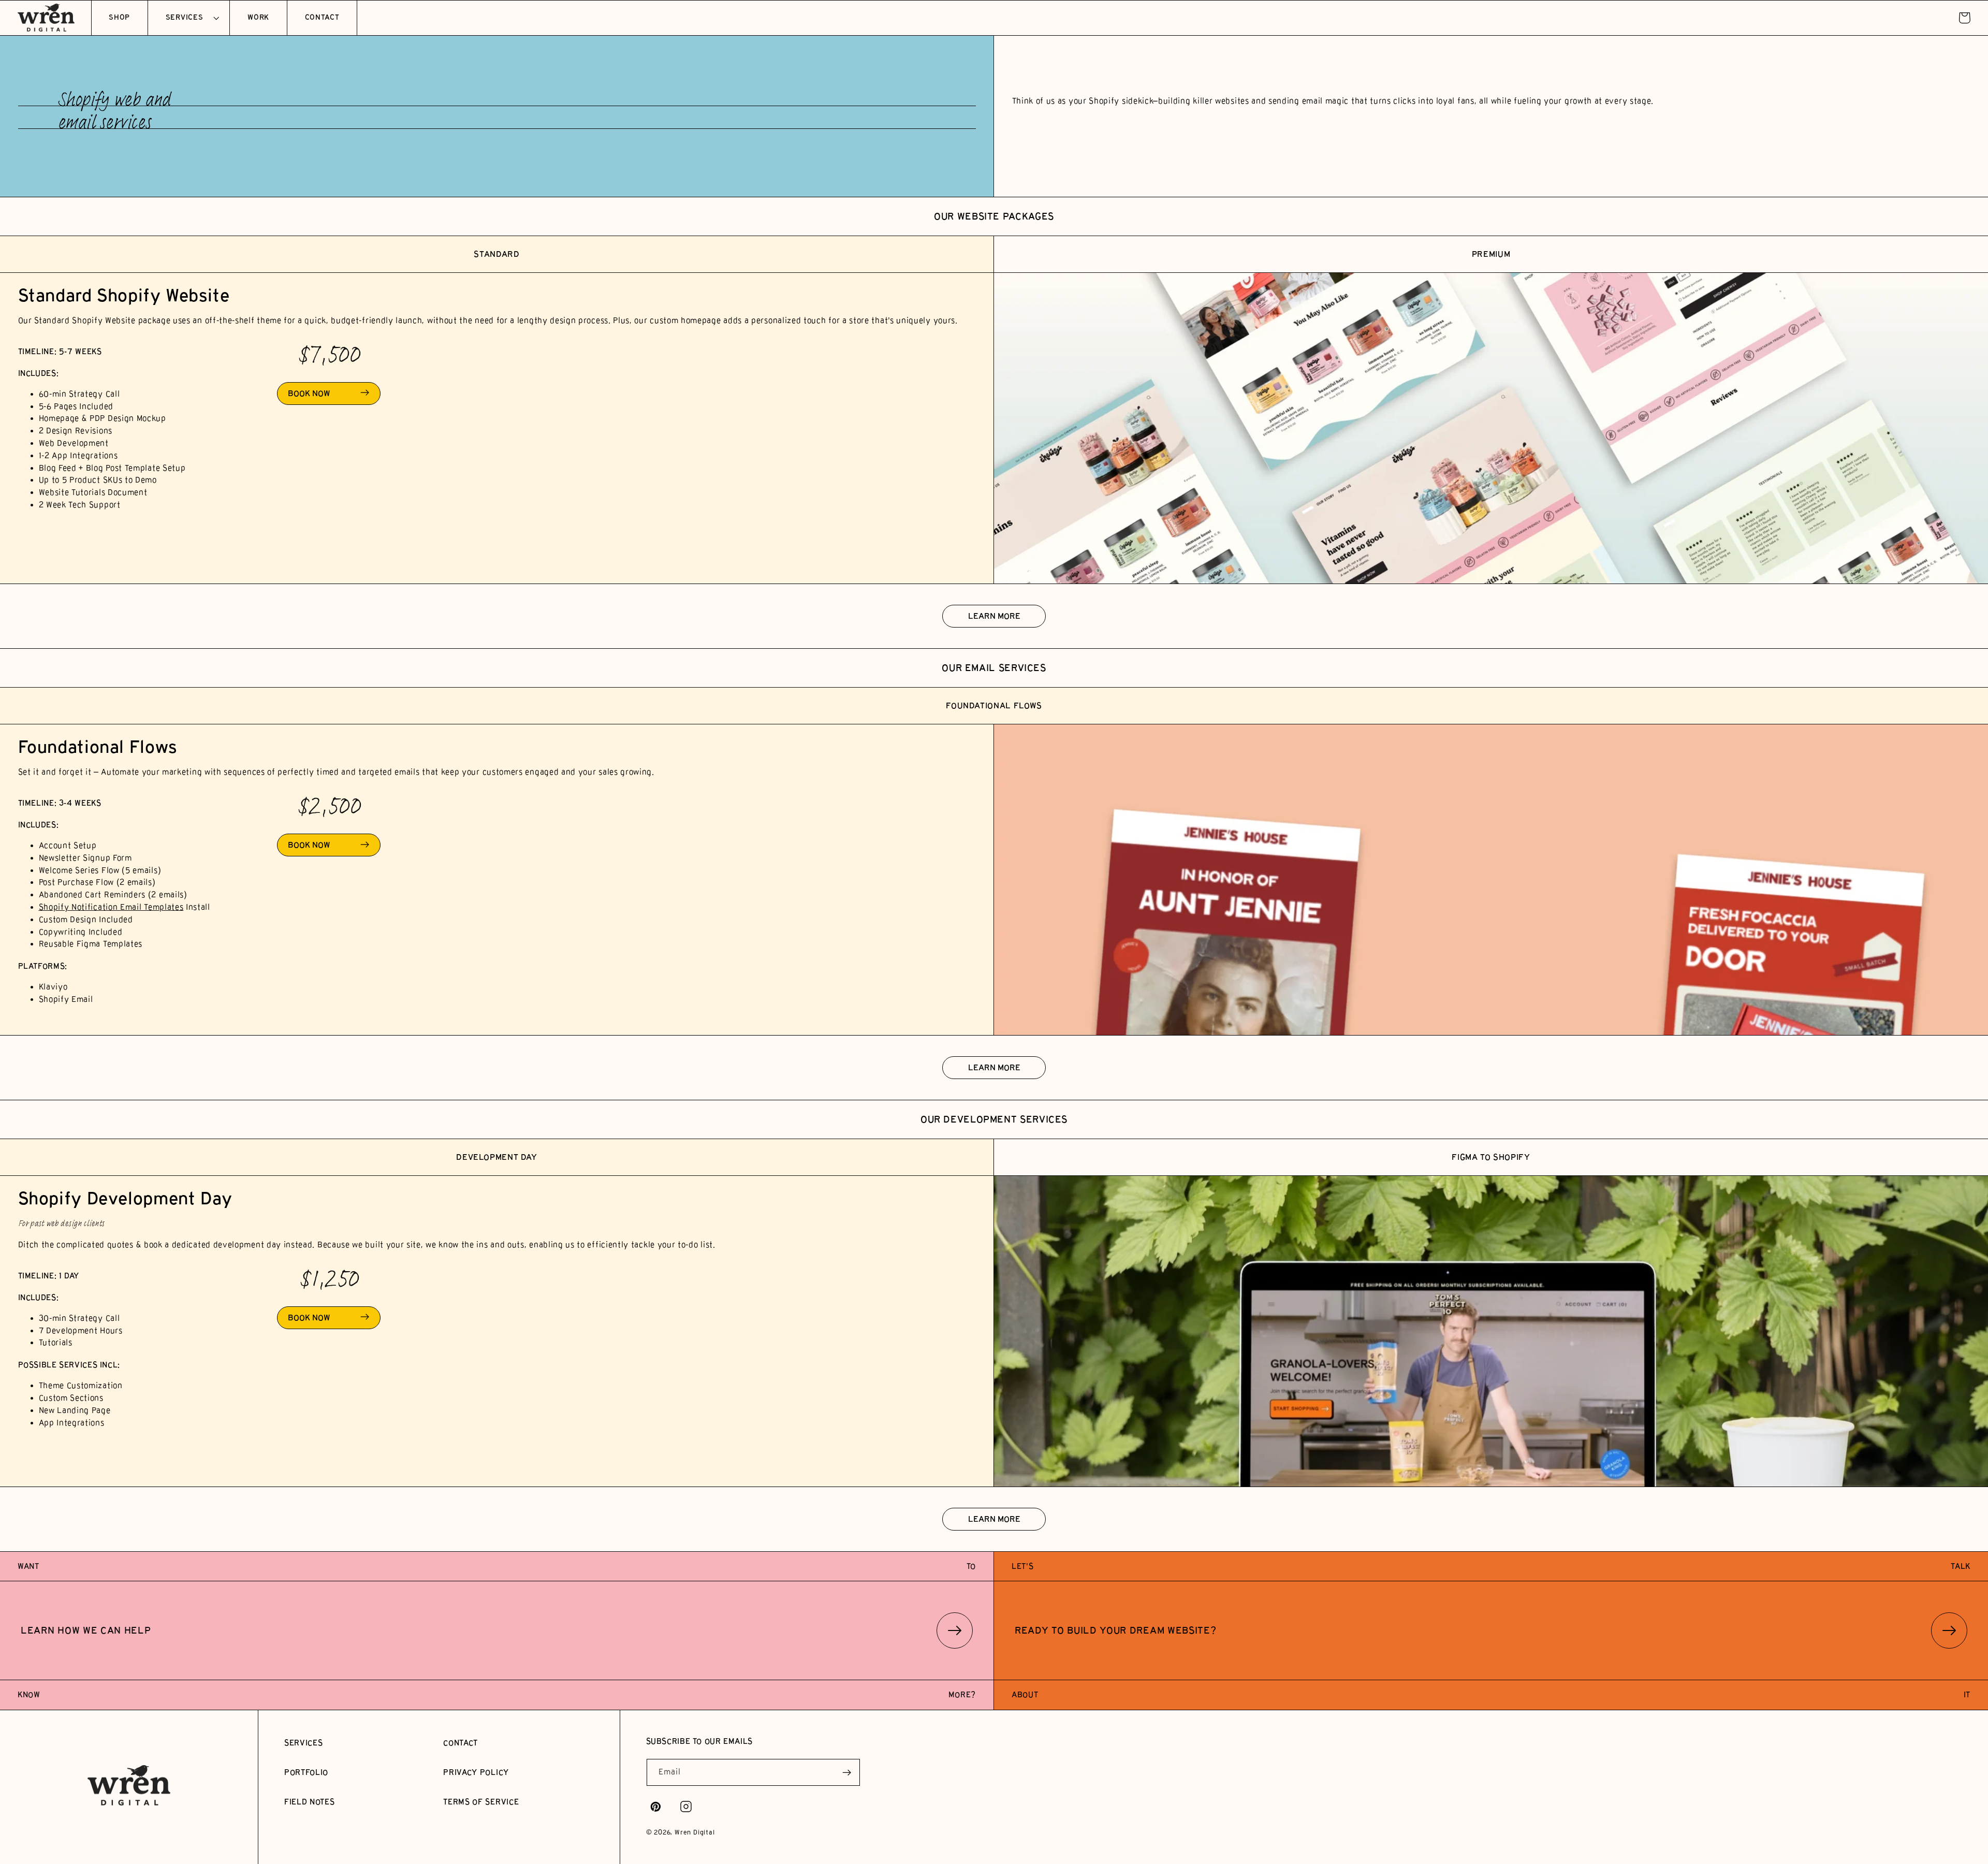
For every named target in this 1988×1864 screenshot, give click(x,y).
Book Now (309, 393)
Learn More (994, 616)
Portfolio (306, 1772)
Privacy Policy (476, 1772)
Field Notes (310, 1802)
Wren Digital (695, 1832)
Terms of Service (481, 1802)
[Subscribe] (847, 1772)
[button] (189, 18)
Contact (461, 1743)
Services (304, 1743)
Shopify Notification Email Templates (111, 907)
